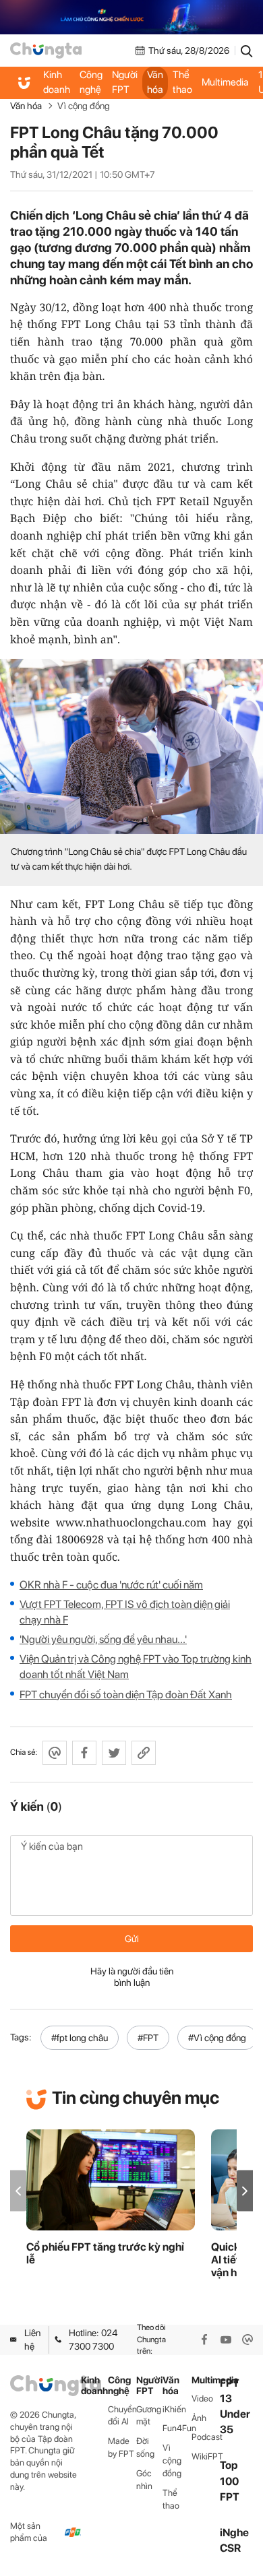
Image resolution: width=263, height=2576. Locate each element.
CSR (230, 2548)
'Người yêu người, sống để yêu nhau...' (103, 1639)
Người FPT (125, 82)
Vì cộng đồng (84, 106)
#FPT (148, 2038)
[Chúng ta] (46, 51)
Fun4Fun (177, 2428)
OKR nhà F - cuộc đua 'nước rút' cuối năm (111, 1585)
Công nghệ (91, 82)
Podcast (206, 2437)
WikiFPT (206, 2456)
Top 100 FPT (230, 2481)
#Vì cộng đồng (217, 2038)
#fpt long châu (80, 2038)
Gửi (132, 1939)
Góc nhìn (144, 2480)
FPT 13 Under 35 (235, 2407)
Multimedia (225, 82)
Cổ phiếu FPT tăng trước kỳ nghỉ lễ (105, 2253)
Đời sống (145, 2447)
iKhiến (174, 2409)
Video (202, 2398)
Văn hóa (155, 82)
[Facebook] (204, 2340)
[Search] (247, 51)
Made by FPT (121, 2447)
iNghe (234, 2533)
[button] (245, 2191)
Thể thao (182, 82)
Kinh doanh (57, 82)
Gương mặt (149, 2416)
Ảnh (199, 2418)
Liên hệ (32, 2340)
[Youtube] (226, 2340)
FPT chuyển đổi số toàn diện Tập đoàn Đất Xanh (126, 1695)
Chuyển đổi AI (122, 2416)
